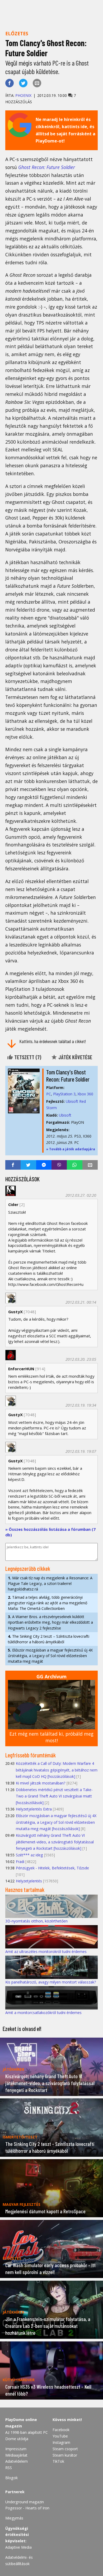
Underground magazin (25, 2502)
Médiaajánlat (16, 2455)
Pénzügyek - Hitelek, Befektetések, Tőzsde (52, 1868)
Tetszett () (27, 1057)
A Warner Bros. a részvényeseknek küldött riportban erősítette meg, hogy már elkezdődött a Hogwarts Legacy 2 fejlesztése (50, 1622)
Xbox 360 (85, 1094)
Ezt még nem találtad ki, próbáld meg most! (51, 1737)
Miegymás (14, 2518)
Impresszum (16, 2449)
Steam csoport (65, 2449)
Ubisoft (65, 1115)
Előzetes (17, 33)
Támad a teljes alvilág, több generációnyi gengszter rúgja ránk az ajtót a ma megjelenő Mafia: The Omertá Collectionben (48, 1603)
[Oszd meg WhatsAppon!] (74, 1165)
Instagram (61, 2442)
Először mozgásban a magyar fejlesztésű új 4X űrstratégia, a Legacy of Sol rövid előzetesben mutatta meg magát (50, 1656)
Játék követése (75, 1057)
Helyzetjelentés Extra (34, 1809)
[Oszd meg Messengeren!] (44, 1165)
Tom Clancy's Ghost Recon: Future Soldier (68, 1076)
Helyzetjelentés (29, 1881)
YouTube (60, 2436)
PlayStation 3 (64, 1094)
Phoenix (23, 95)
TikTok (58, 2461)
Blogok (11, 2478)
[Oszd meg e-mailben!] (37, 83)
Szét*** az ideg (29, 1855)
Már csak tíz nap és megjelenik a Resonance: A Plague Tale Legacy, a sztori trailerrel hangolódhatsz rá (50, 1583)
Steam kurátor (65, 2455)
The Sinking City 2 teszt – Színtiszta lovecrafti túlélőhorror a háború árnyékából (49, 1639)
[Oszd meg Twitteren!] (23, 83)
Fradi (20, 1862)
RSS (9, 2468)
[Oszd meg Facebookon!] (10, 83)
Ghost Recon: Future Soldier (47, 167)
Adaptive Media (18, 2547)
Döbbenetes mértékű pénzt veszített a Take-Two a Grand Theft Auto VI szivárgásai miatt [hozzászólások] (54, 1796)
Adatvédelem (17, 2461)
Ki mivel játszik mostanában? (41, 1783)
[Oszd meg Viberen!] (59, 1165)
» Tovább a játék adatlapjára (71, 1149)
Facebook (61, 2430)
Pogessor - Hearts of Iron (27, 2508)
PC (49, 1094)
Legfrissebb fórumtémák (31, 1755)
